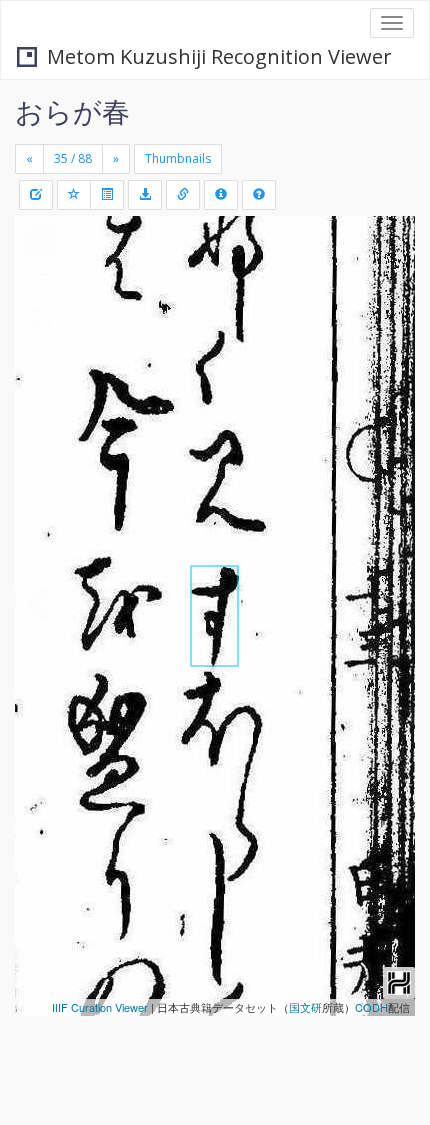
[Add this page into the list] (74, 195)
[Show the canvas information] (183, 195)
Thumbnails (178, 158)
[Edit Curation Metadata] (36, 195)
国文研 (305, 1007)
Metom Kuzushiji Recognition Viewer (219, 56)
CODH (371, 1007)
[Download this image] (145, 195)
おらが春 (72, 111)
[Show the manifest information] (221, 195)
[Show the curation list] (107, 195)
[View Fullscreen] (42, 317)
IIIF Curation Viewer (100, 1007)
